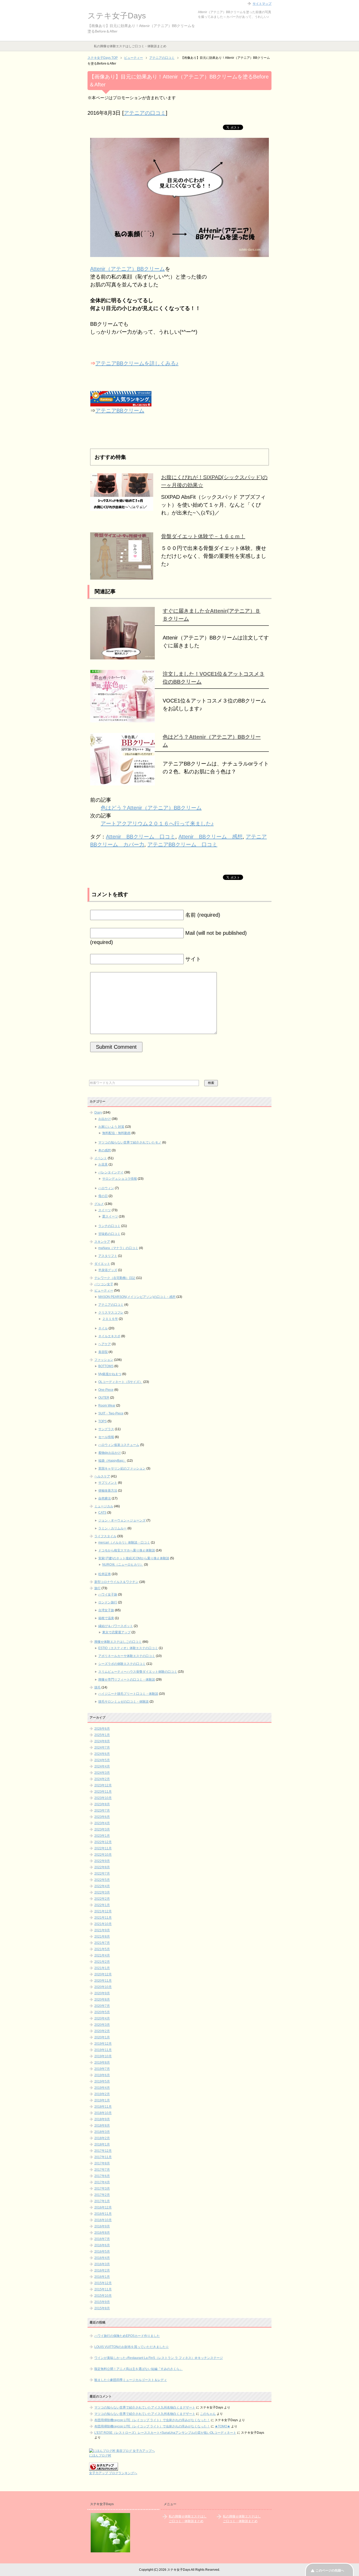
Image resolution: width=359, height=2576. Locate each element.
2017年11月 (103, 2157)
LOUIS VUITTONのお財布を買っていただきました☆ (132, 2347)
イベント (101, 1158)
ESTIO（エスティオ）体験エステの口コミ (128, 1648)
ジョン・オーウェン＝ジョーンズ (122, 1520)
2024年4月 (102, 1766)
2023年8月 (102, 1804)
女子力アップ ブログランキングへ (113, 2473)
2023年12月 (103, 1785)
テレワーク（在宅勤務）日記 (115, 1278)
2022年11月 (103, 1848)
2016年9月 (102, 2226)
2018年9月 (102, 2119)
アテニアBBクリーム (120, 411)
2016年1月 (102, 2277)
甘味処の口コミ (109, 1234)
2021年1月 (102, 1968)
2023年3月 (102, 1829)
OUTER (104, 1398)
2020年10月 (103, 1987)
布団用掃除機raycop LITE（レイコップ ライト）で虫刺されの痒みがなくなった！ (152, 2420)
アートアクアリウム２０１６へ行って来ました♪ (157, 823)
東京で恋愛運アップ (116, 1632)
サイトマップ (262, 4)
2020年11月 (103, 1981)
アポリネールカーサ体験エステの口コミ (127, 1656)
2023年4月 (102, 1823)
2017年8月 (102, 2163)
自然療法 (105, 1498)
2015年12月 (103, 2283)
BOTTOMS (106, 1366)
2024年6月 (102, 1754)
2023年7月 (102, 1811)
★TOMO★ (222, 2426)
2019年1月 (102, 2100)
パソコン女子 (104, 1284)
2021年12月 (103, 1911)
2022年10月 (103, 1855)
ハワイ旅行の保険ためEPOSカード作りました (127, 2336)
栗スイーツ (110, 1216)
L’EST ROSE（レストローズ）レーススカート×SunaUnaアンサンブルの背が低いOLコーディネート (165, 2433)
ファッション (104, 1360)
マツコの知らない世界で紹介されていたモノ (130, 1142)
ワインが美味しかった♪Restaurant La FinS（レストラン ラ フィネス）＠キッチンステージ (159, 2358)
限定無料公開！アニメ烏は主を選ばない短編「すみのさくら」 (139, 2369)
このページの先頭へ (330, 2570)
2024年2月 (102, 1779)
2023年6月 (102, 1817)
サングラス (106, 1429)
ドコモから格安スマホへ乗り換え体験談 (127, 1550)
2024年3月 (102, 1773)
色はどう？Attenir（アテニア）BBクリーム (151, 808)
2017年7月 (102, 2170)
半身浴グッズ (108, 1270)
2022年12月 (103, 1842)
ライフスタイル (105, 1536)
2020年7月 (102, 2006)
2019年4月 (102, 2088)
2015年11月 (103, 2289)
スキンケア (102, 1242)
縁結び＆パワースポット (116, 1626)
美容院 (103, 1352)
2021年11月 (103, 1918)
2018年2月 (102, 2138)
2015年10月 (103, 2296)
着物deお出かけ (110, 1453)
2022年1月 (102, 1905)
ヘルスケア (102, 1476)
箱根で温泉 (106, 1618)
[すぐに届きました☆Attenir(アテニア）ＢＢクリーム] (122, 655)
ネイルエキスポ (109, 1336)
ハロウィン (106, 1188)
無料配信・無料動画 (116, 1133)
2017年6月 (102, 2176)
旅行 (98, 1588)
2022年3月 (102, 1892)
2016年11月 (103, 2214)
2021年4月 (102, 1955)
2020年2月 (102, 2031)
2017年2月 (102, 2195)
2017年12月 (103, 2151)
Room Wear (107, 1405)
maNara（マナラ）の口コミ (118, 1248)
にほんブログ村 (100, 2456)
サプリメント (108, 1483)
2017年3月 (102, 2189)
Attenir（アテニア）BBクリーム (127, 269)
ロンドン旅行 (108, 1602)
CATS (102, 1513)
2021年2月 (102, 1962)
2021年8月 (102, 1937)
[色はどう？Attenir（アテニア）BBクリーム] (122, 781)
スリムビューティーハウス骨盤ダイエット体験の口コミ (138, 1672)
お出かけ (105, 1119)
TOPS (102, 1421)
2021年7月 (102, 1943)
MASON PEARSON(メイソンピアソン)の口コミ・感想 (137, 1297)
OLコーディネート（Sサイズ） (120, 1382)
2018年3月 (102, 2132)
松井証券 (105, 1574)
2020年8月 (102, 2000)
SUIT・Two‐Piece (111, 1413)
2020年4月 (102, 2018)
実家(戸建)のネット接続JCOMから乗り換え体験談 (134, 1558)
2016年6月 (102, 2245)
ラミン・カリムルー (112, 1528)
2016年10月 (103, 2220)
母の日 (103, 1196)
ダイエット (102, 1264)
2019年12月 (103, 2044)
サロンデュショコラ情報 (120, 1179)
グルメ (99, 1204)
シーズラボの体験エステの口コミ (122, 1664)
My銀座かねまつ (110, 1374)
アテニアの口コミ (145, 113)
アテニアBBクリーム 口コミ (182, 844)
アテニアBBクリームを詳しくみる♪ (137, 363)
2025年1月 (102, 1735)
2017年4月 (102, 2182)
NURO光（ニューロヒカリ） (123, 1565)
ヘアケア (105, 1344)
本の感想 (105, 1150)
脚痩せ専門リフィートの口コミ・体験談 (127, 1680)
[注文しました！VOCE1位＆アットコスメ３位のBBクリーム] (122, 718)
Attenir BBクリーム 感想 (211, 837)
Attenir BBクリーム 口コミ (141, 837)
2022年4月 (102, 1886)
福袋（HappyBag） (112, 1461)
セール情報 (106, 1437)
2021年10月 (103, 1924)
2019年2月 (102, 2094)
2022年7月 (102, 1874)
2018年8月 (102, 2126)
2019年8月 (102, 2063)
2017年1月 (102, 2201)
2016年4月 (102, 2258)
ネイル (103, 1328)
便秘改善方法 (108, 1491)
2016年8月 (102, 2233)
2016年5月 (102, 2252)
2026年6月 (102, 1729)
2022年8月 (102, 1867)
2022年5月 (102, 1880)
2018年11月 (103, 2107)
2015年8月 (102, 2308)
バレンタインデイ (111, 1172)
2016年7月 (102, 2239)
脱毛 (98, 1687)
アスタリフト (108, 1256)
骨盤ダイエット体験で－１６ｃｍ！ (203, 536)
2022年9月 (102, 1861)
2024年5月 (102, 1760)
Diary (98, 1113)
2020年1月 (102, 2037)
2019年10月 (103, 2056)
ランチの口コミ (109, 1226)
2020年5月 (102, 2012)
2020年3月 (102, 2025)
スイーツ (105, 1210)
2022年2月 (102, 1899)
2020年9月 (102, 1993)
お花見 (103, 1164)
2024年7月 (102, 1748)
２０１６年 (110, 1319)
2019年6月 (102, 2075)
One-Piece (106, 1390)
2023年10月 (103, 1798)
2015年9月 (102, 2302)
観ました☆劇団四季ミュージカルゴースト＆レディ (131, 2380)
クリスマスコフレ (111, 1313)
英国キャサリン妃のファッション (122, 1468)
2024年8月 (102, 1741)
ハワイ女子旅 (108, 1594)
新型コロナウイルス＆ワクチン (116, 1582)
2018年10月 (103, 2113)
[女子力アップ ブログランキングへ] (104, 2468)
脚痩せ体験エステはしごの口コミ (118, 1642)
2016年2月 (102, 2270)
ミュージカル (104, 1506)
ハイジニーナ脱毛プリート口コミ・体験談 (128, 1694)
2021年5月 (102, 1949)
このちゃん (208, 2414)
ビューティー (104, 1290)
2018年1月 (102, 2144)
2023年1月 (102, 1836)
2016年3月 (102, 2264)
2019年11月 (103, 2050)
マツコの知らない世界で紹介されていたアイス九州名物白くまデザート (145, 2407)
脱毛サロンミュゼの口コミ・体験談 (124, 1702)
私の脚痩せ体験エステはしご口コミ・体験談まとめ (130, 46)
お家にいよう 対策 (111, 1127)
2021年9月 (102, 1930)
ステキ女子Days (117, 16)
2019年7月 (102, 2069)
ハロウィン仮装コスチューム (119, 1445)
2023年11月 (103, 1792)
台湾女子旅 (106, 1610)
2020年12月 (103, 1974)
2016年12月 (103, 2207)
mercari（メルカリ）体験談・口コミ (124, 1543)
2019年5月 (102, 2081)
